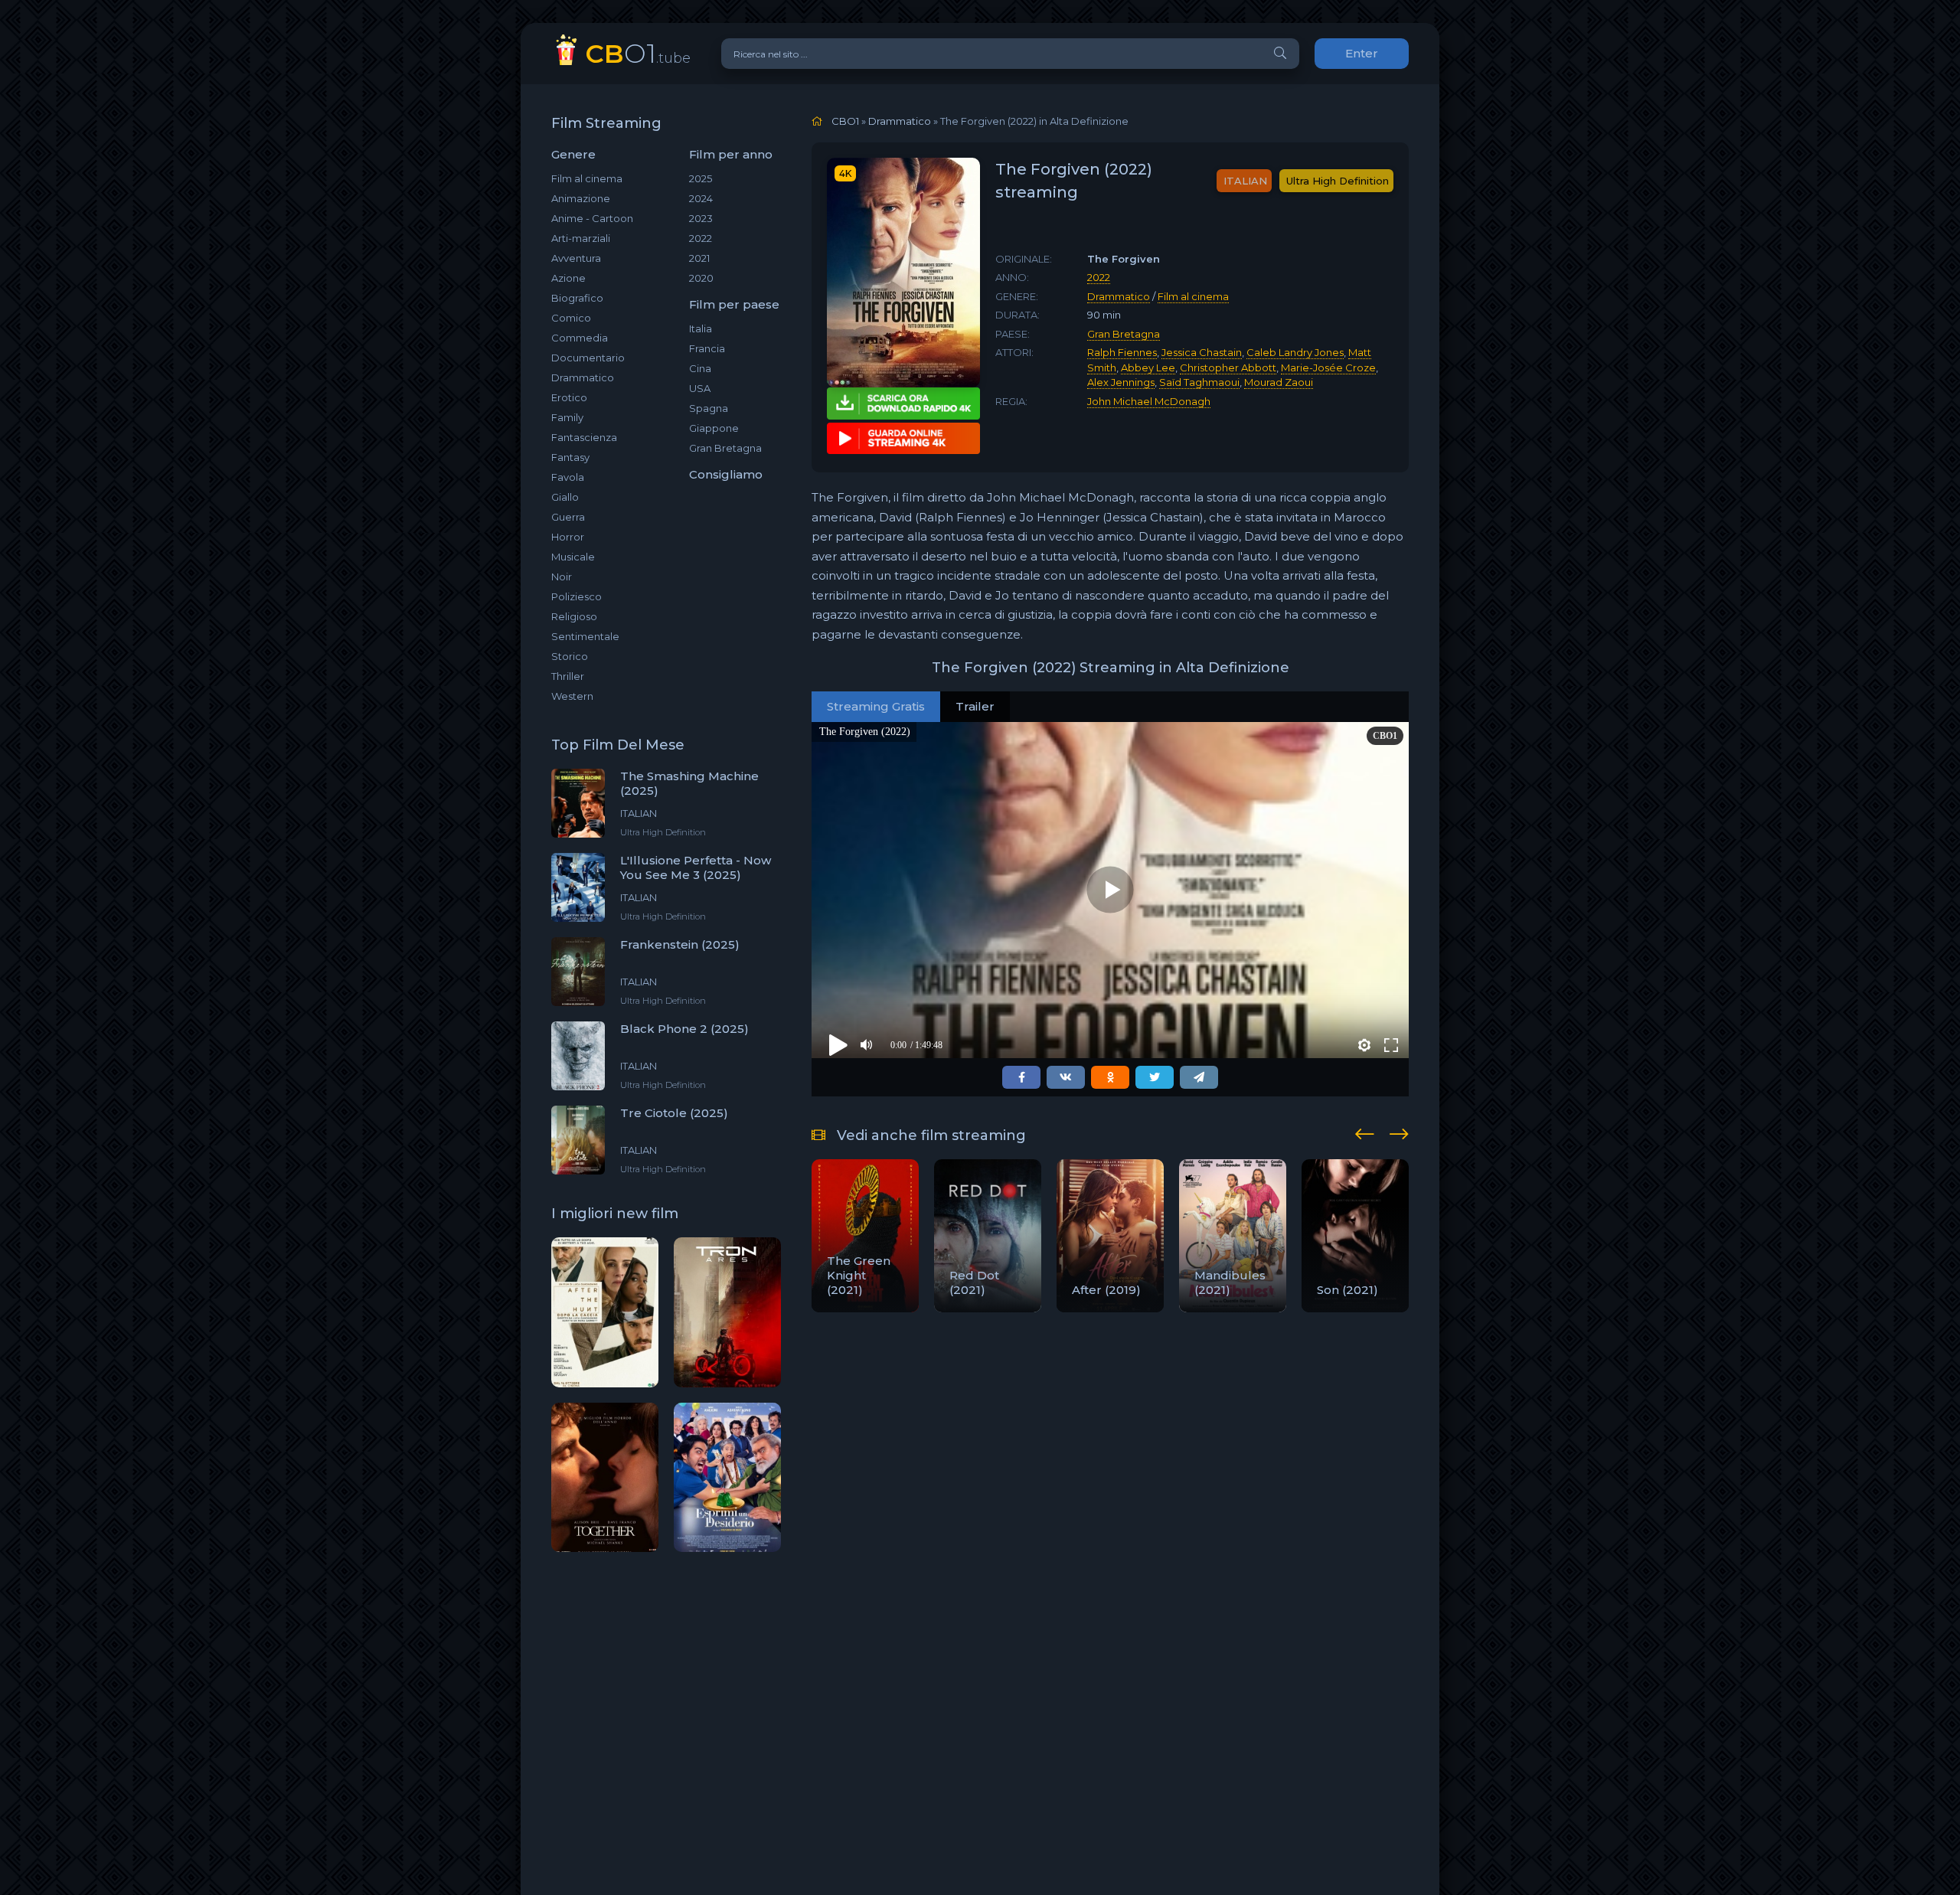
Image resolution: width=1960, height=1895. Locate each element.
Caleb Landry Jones (1295, 352)
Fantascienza (584, 437)
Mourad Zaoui (1279, 382)
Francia (707, 348)
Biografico (577, 298)
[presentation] (1365, 1132)
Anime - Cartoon (592, 218)
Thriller (568, 676)
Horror (568, 537)
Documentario (588, 358)
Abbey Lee (1148, 368)
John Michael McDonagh (1149, 401)
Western (572, 696)
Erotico (569, 397)
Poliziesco (577, 596)
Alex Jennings (1121, 382)
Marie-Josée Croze (1328, 368)
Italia (701, 328)
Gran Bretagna (725, 448)
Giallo (565, 497)
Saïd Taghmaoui (1199, 382)
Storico (570, 656)
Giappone (714, 428)
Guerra (568, 517)
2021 (699, 258)
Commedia (580, 338)
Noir (562, 577)
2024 (701, 198)
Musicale (573, 557)
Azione (568, 278)
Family (567, 417)
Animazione (581, 198)
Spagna (709, 408)
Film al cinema (587, 178)
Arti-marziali (581, 238)
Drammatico (583, 377)
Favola (568, 477)
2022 (701, 238)
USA (700, 388)
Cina (700, 368)
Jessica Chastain (1202, 352)
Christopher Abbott (1228, 368)
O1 (638, 53)
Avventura (576, 258)
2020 (701, 278)
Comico (571, 318)
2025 (701, 178)
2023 (701, 218)
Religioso (574, 616)
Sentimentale (585, 636)
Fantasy (570, 457)
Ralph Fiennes (1122, 352)
